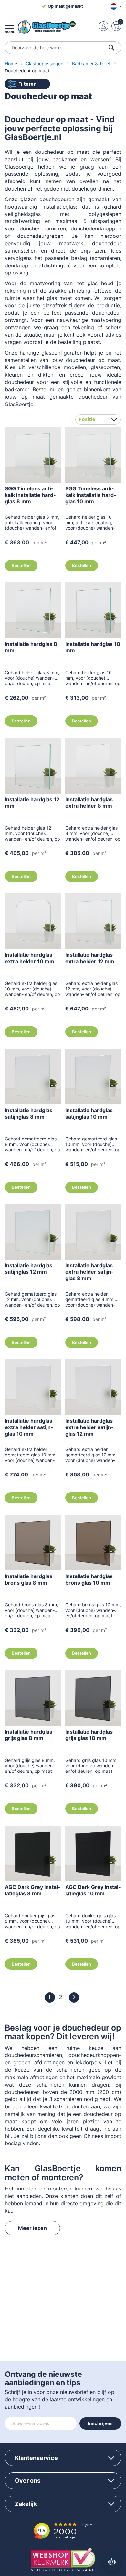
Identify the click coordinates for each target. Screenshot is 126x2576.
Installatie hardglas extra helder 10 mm (30, 958)
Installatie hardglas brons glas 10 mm (89, 1579)
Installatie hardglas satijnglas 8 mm (29, 1113)
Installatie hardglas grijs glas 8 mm (29, 1735)
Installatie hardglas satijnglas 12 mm (29, 1269)
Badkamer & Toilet (92, 64)
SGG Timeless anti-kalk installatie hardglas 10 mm (91, 495)
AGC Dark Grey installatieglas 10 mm (93, 1890)
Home (12, 64)
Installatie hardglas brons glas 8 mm (29, 1579)
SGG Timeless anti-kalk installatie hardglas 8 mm (30, 495)
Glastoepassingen (45, 64)
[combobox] (63, 48)
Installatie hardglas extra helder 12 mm (90, 958)
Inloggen (103, 26)
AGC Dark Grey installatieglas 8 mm (32, 1890)
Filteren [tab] (27, 84)
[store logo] (47, 27)
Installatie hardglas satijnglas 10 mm (89, 1113)
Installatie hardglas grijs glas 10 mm (89, 1735)
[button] (115, 6)
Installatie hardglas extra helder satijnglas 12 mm (89, 1427)
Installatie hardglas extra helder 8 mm (89, 803)
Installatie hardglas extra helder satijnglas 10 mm (29, 1427)
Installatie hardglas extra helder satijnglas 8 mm (89, 1272)
